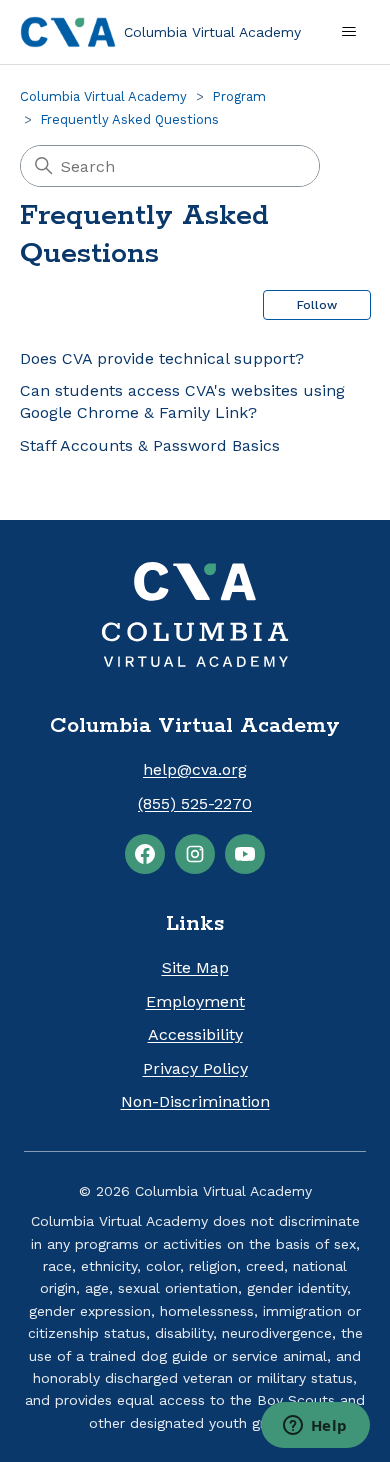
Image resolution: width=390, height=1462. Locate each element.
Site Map (195, 967)
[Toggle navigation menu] (349, 32)
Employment (195, 1001)
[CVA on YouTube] (245, 854)
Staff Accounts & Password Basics (150, 445)
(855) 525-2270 (195, 803)
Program (239, 96)
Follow (317, 305)
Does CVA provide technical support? (162, 358)
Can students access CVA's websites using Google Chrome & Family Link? (182, 401)
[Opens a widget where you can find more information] (315, 1427)
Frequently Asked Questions (129, 119)
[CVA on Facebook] (145, 854)
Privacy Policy (195, 1068)
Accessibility (195, 1034)
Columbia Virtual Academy (103, 96)
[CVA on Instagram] (195, 854)
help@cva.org (195, 769)
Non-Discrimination (195, 1101)
